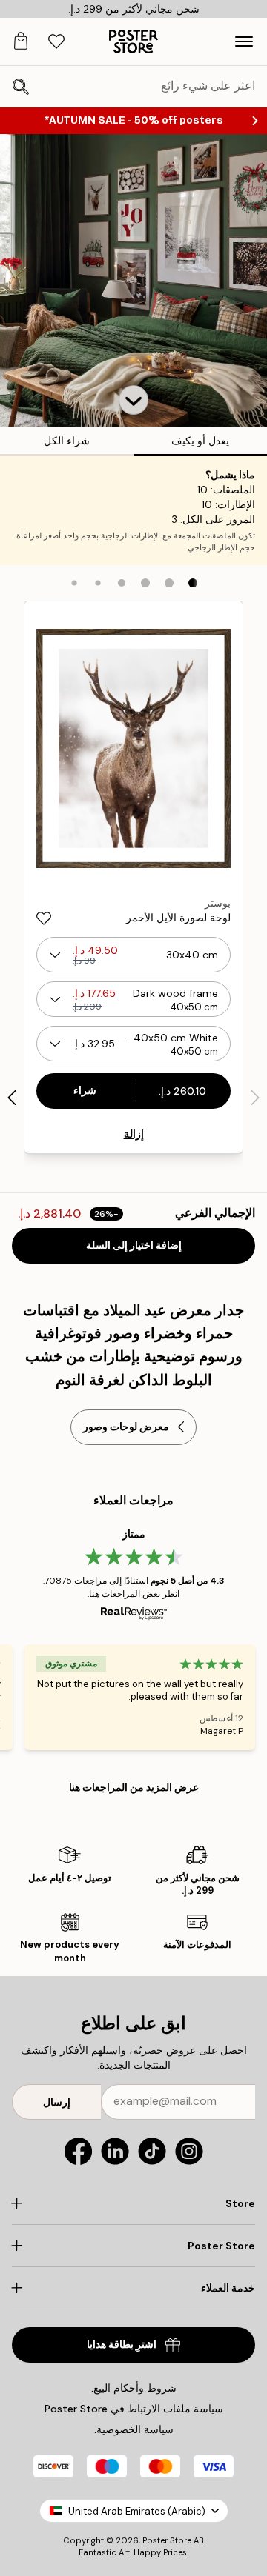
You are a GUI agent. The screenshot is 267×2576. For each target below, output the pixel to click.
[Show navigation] (244, 41)
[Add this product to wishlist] (44, 918)
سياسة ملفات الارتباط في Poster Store (134, 2409)
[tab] (56, 42)
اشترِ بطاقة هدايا (122, 2345)
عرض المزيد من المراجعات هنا (134, 1787)
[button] (133, 400)
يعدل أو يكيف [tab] (200, 441)
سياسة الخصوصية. (134, 2429)
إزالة (134, 1134)
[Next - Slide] (12, 1098)
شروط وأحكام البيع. (134, 2388)
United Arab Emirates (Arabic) (137, 2511)
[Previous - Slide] (255, 1098)
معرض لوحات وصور (126, 1427)
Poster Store (167, 2540)
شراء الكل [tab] (67, 441)
